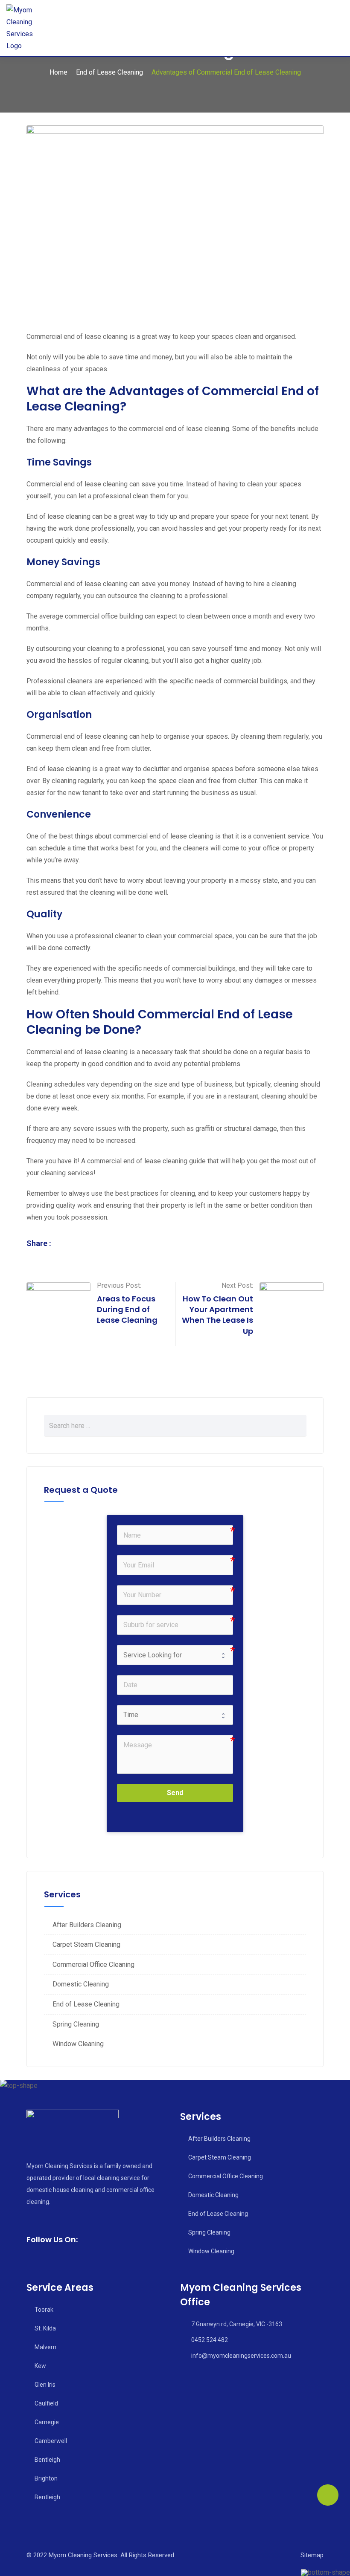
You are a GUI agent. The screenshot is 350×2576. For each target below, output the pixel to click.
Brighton (46, 2478)
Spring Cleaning (76, 2024)
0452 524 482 (210, 2340)
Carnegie (47, 2422)
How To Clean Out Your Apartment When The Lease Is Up (217, 1315)
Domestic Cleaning (81, 1984)
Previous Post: (119, 1285)
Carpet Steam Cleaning (86, 1944)
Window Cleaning (78, 2044)
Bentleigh (47, 2460)
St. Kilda (45, 2328)
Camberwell (51, 2441)
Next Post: (237, 1285)
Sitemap (312, 2555)
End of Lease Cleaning (86, 2004)
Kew (40, 2366)
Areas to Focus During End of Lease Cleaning (127, 1309)
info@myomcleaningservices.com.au (241, 2356)
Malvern (45, 2347)
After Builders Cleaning (87, 1925)
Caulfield (46, 2403)
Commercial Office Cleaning (93, 1965)
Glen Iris (45, 2385)
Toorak (44, 2310)
